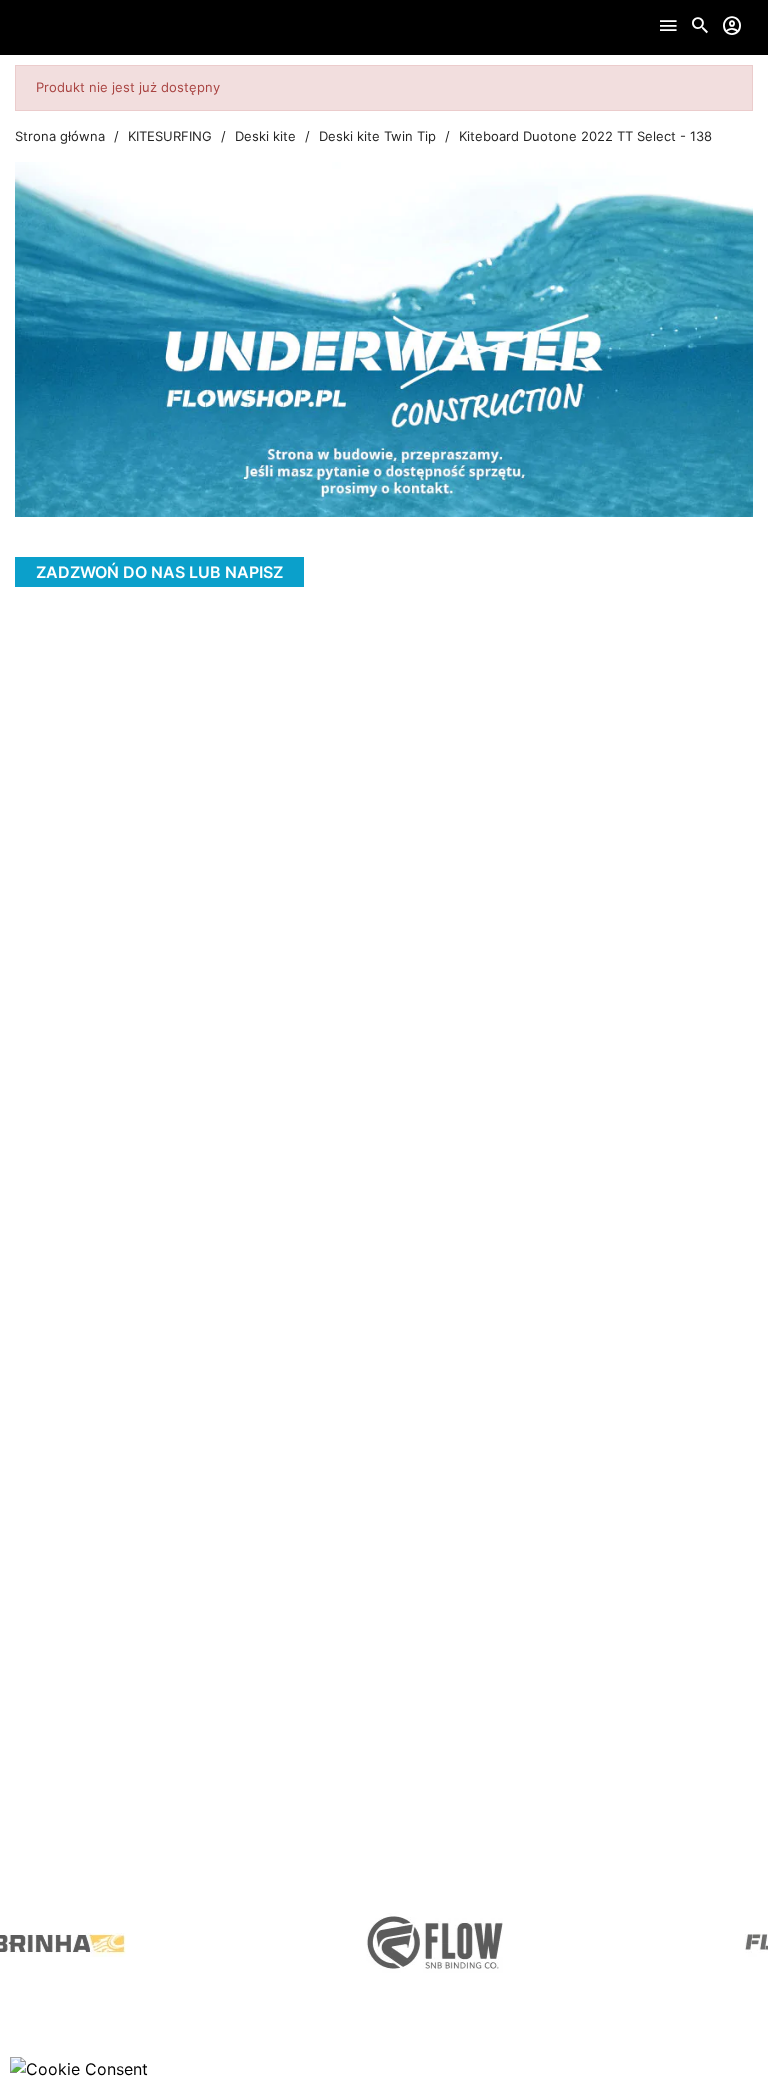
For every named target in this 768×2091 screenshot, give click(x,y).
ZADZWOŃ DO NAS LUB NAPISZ (159, 572)
